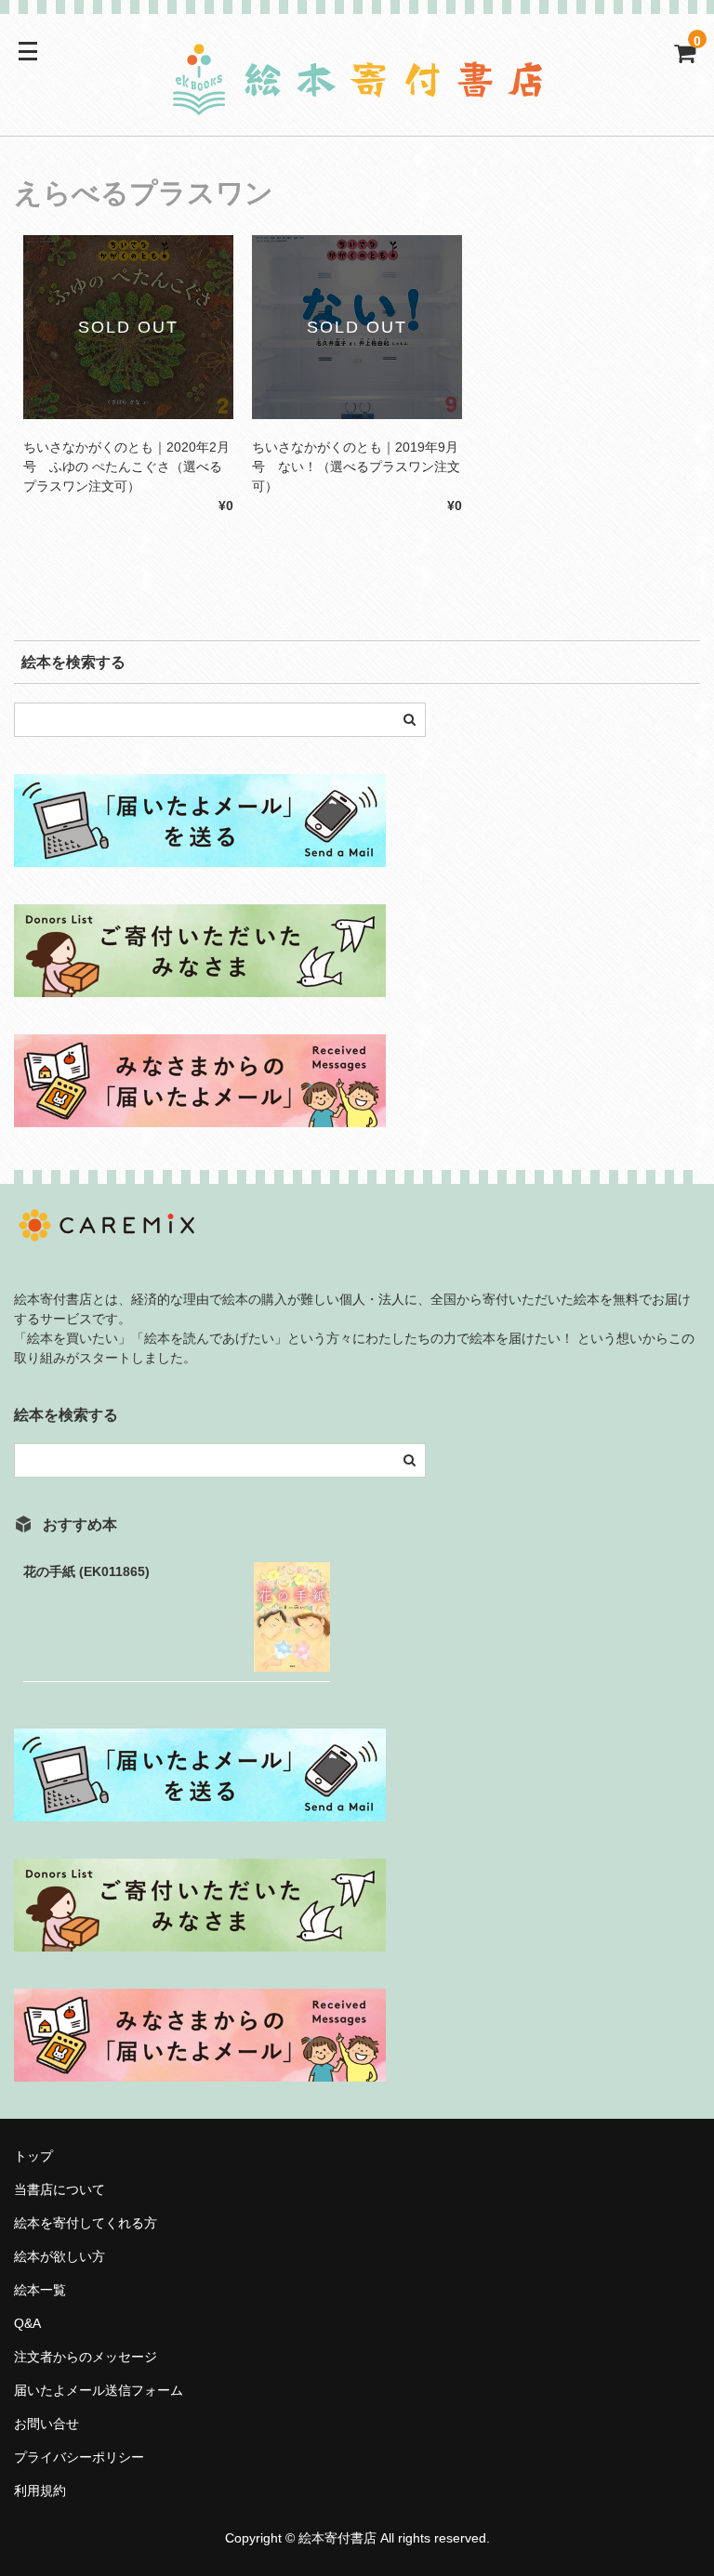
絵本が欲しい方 (59, 2256)
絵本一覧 (40, 2290)
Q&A (27, 2323)
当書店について (59, 2189)
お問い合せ (46, 2424)
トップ (33, 2156)
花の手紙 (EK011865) (86, 1571)
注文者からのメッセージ (92, 2357)
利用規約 (40, 2491)
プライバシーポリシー (79, 2457)
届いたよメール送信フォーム (99, 2390)
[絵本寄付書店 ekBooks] (357, 105)
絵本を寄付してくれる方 (86, 2223)
